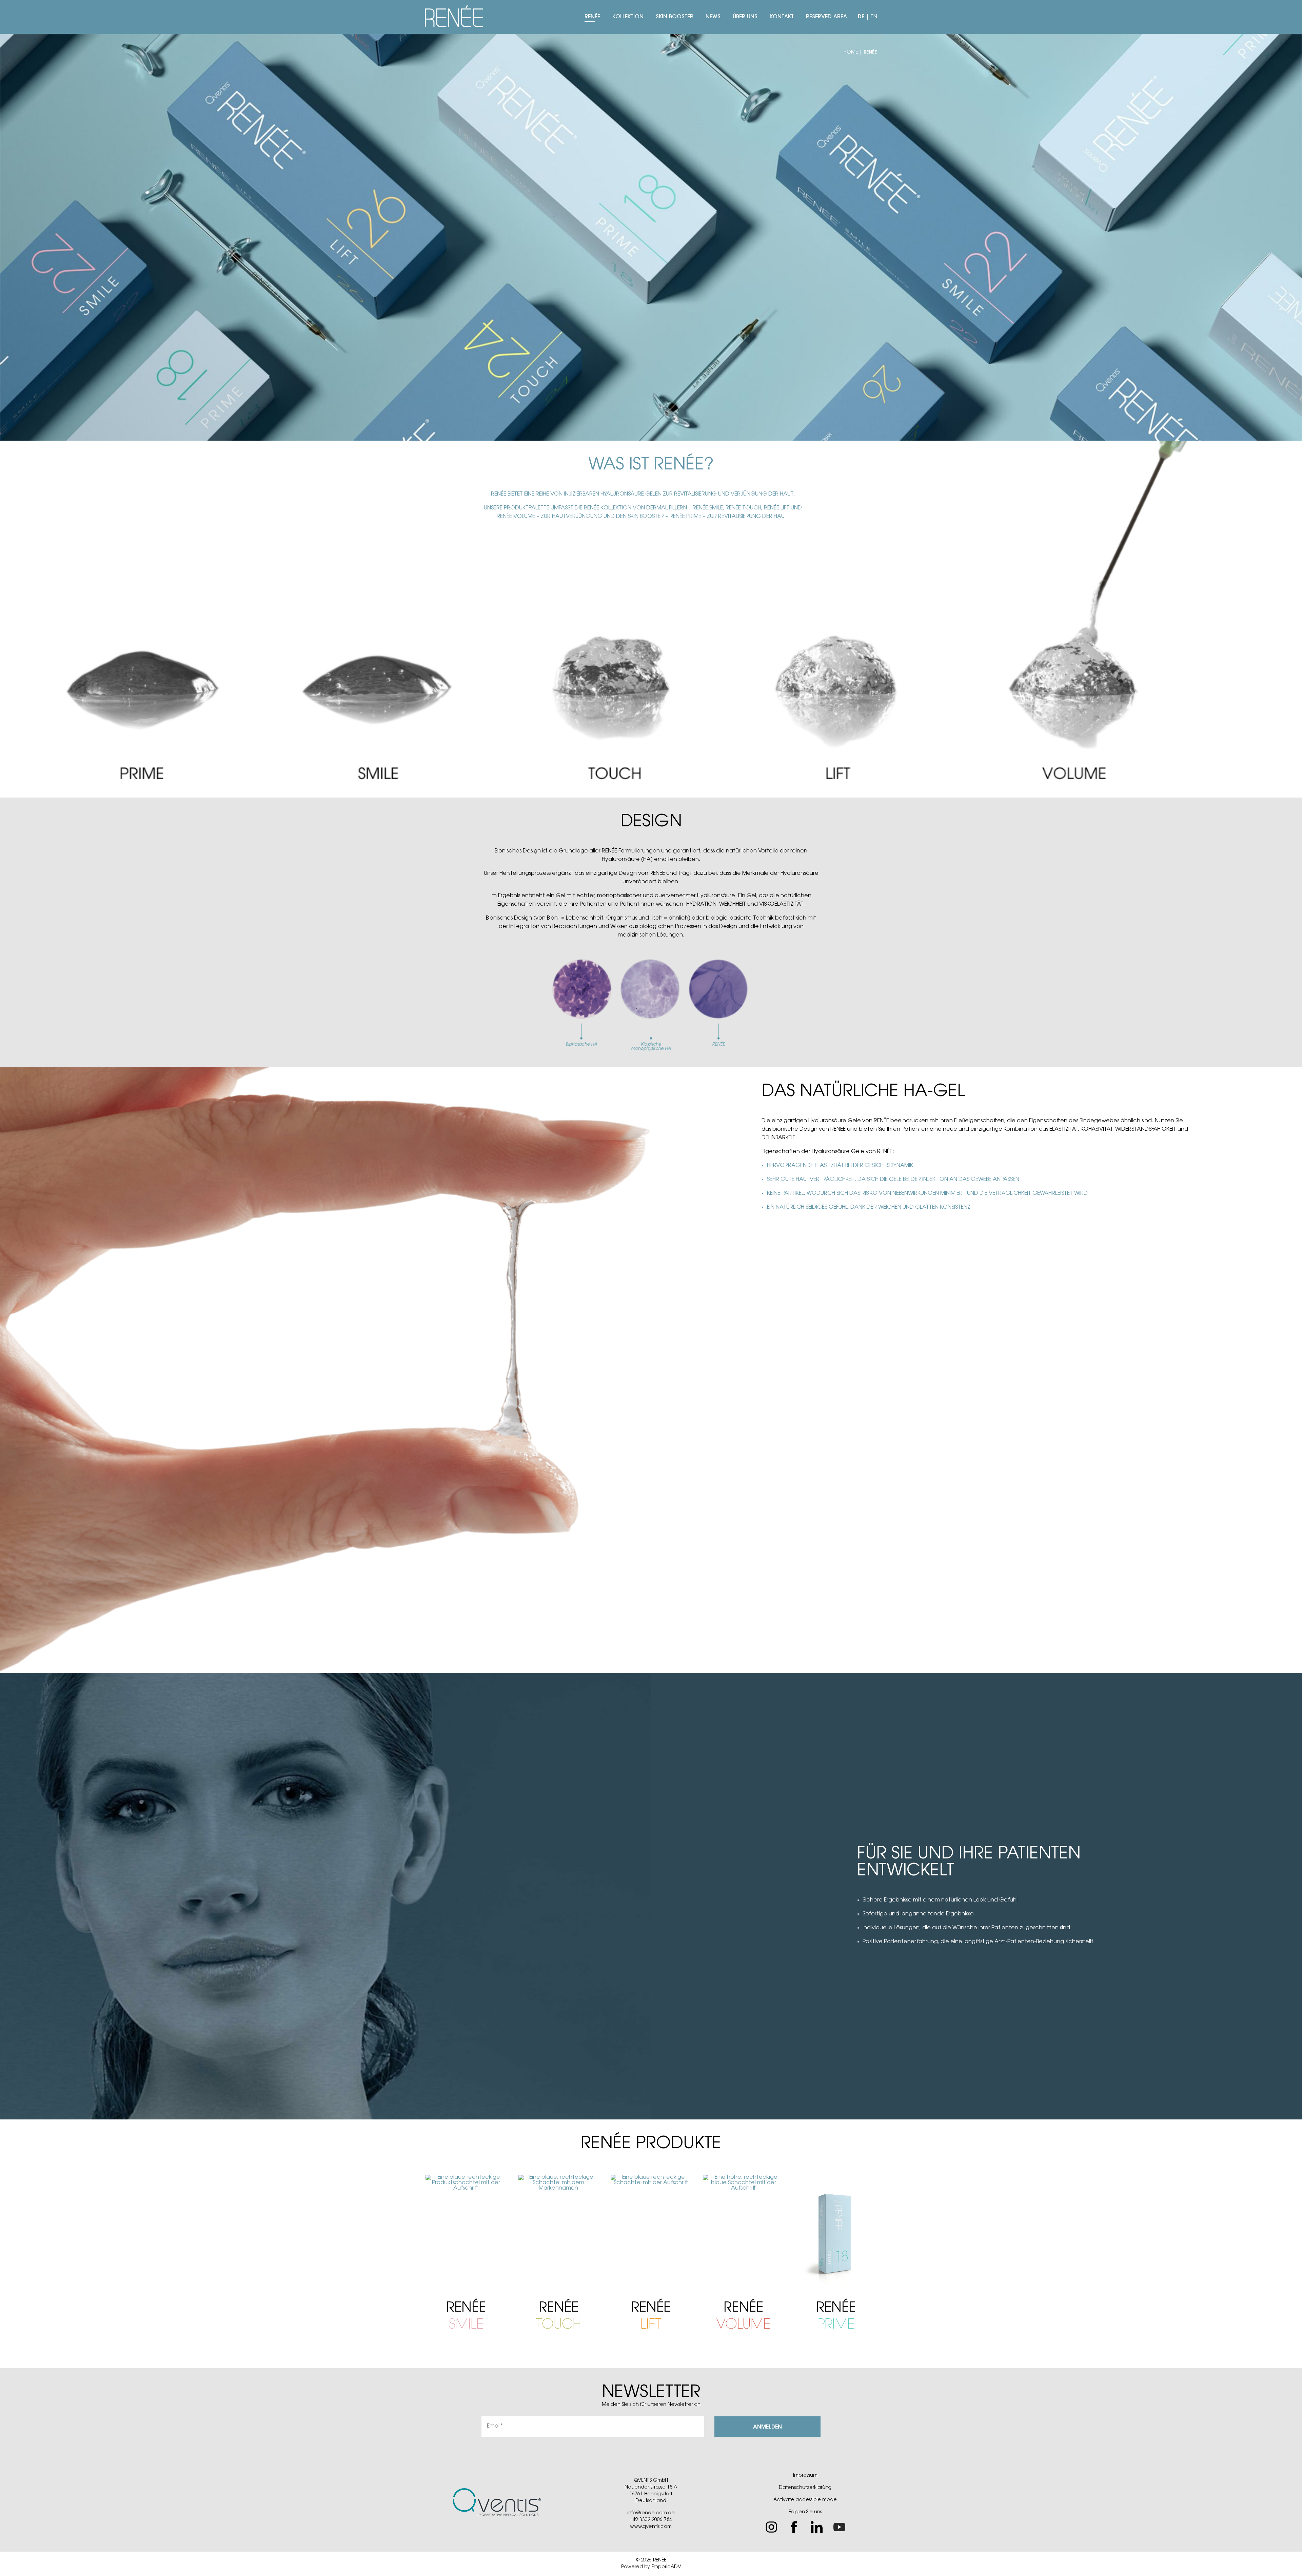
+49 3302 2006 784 (651, 2520)
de (861, 17)
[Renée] (456, 17)
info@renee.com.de (651, 2513)
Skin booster (675, 17)
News (713, 17)
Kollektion (628, 17)
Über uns (745, 17)
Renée (592, 17)
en (874, 17)
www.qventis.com (651, 2527)
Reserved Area (826, 17)
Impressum (805, 2476)
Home (851, 53)
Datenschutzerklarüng (805, 2488)
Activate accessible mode (805, 2500)
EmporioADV (666, 2567)
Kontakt (782, 17)
